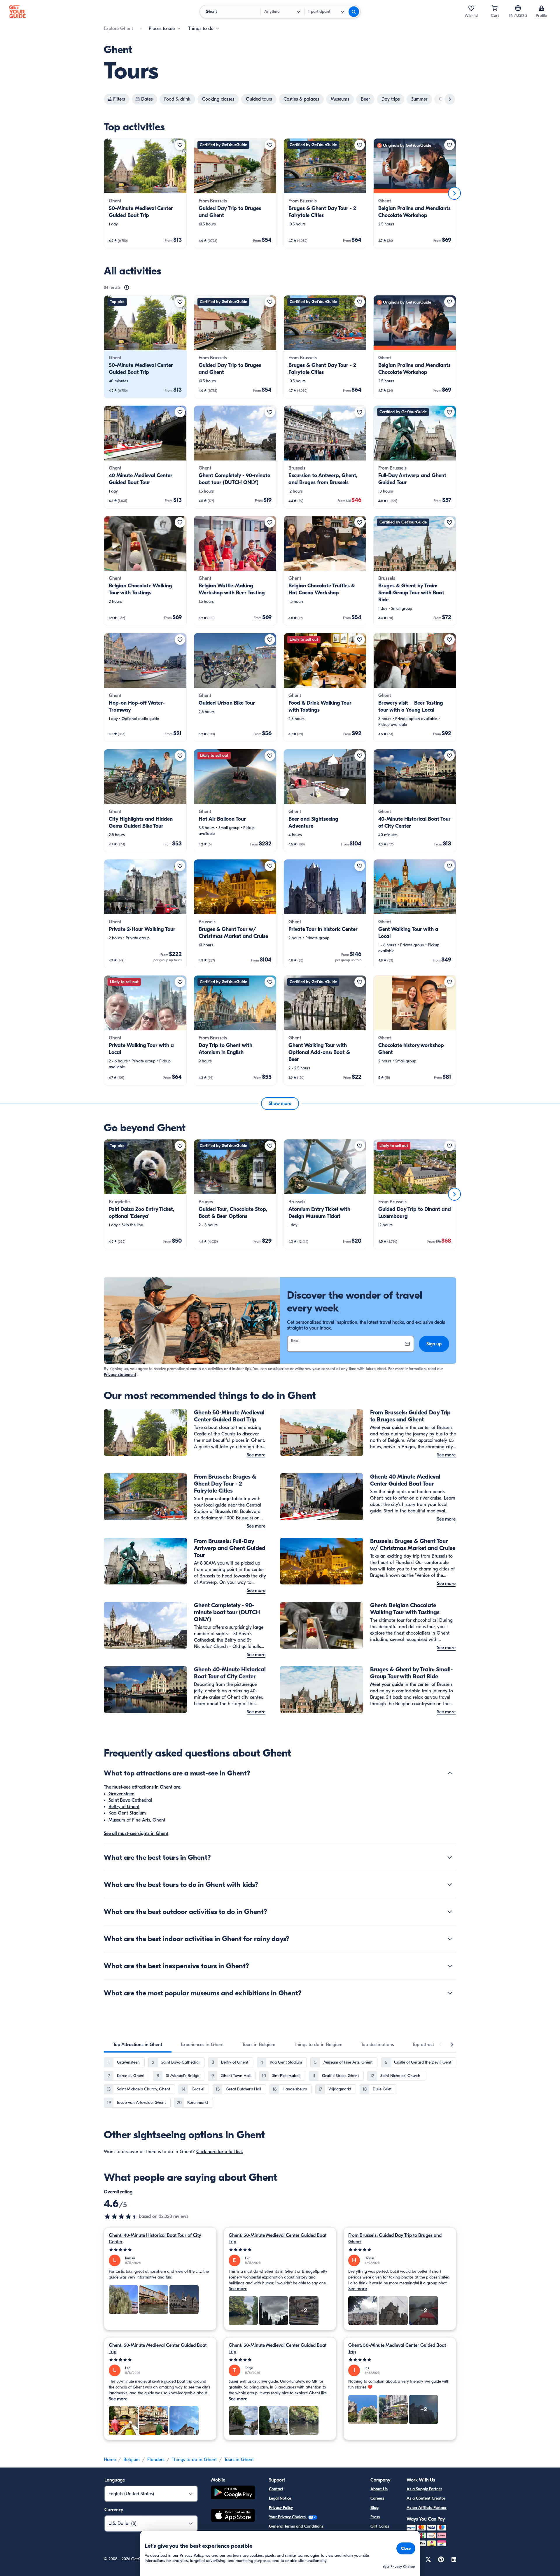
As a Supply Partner (424, 2489)
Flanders (156, 2460)
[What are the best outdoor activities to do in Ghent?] (450, 1912)
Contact (276, 2489)
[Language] (518, 8)
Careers (377, 2498)
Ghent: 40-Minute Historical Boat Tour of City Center (155, 2239)
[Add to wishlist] (180, 145)
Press (375, 2517)
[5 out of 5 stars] (160, 2250)
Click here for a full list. (220, 2152)
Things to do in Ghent (194, 2460)
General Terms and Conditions (296, 2526)
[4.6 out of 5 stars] (121, 2216)
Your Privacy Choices (288, 2517)
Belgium (132, 2460)
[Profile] (541, 8)
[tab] (138, 2045)
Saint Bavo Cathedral (130, 1800)
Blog (374, 2508)
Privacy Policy (281, 2508)
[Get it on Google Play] (233, 2493)
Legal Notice (280, 2498)
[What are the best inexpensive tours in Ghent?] (450, 1966)
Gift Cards (380, 2526)
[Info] (127, 288)
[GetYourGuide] (17, 12)
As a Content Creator (426, 2498)
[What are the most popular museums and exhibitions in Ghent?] (450, 1993)
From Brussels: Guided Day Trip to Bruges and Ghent (395, 2239)
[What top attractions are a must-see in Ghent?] (450, 1773)
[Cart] (495, 8)
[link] (145, 193)
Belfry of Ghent (124, 1807)
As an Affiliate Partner (427, 2508)
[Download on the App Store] (233, 2516)
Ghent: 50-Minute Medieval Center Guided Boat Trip (278, 2239)
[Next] (454, 193)
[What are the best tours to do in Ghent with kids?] (450, 1885)
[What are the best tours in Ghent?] (450, 1857)
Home (110, 2460)
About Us (379, 2489)
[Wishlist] (471, 8)
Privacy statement (120, 1375)
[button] (145, 193)
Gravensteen (121, 1794)
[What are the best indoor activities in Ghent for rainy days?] (450, 1939)
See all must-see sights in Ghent (136, 1834)
